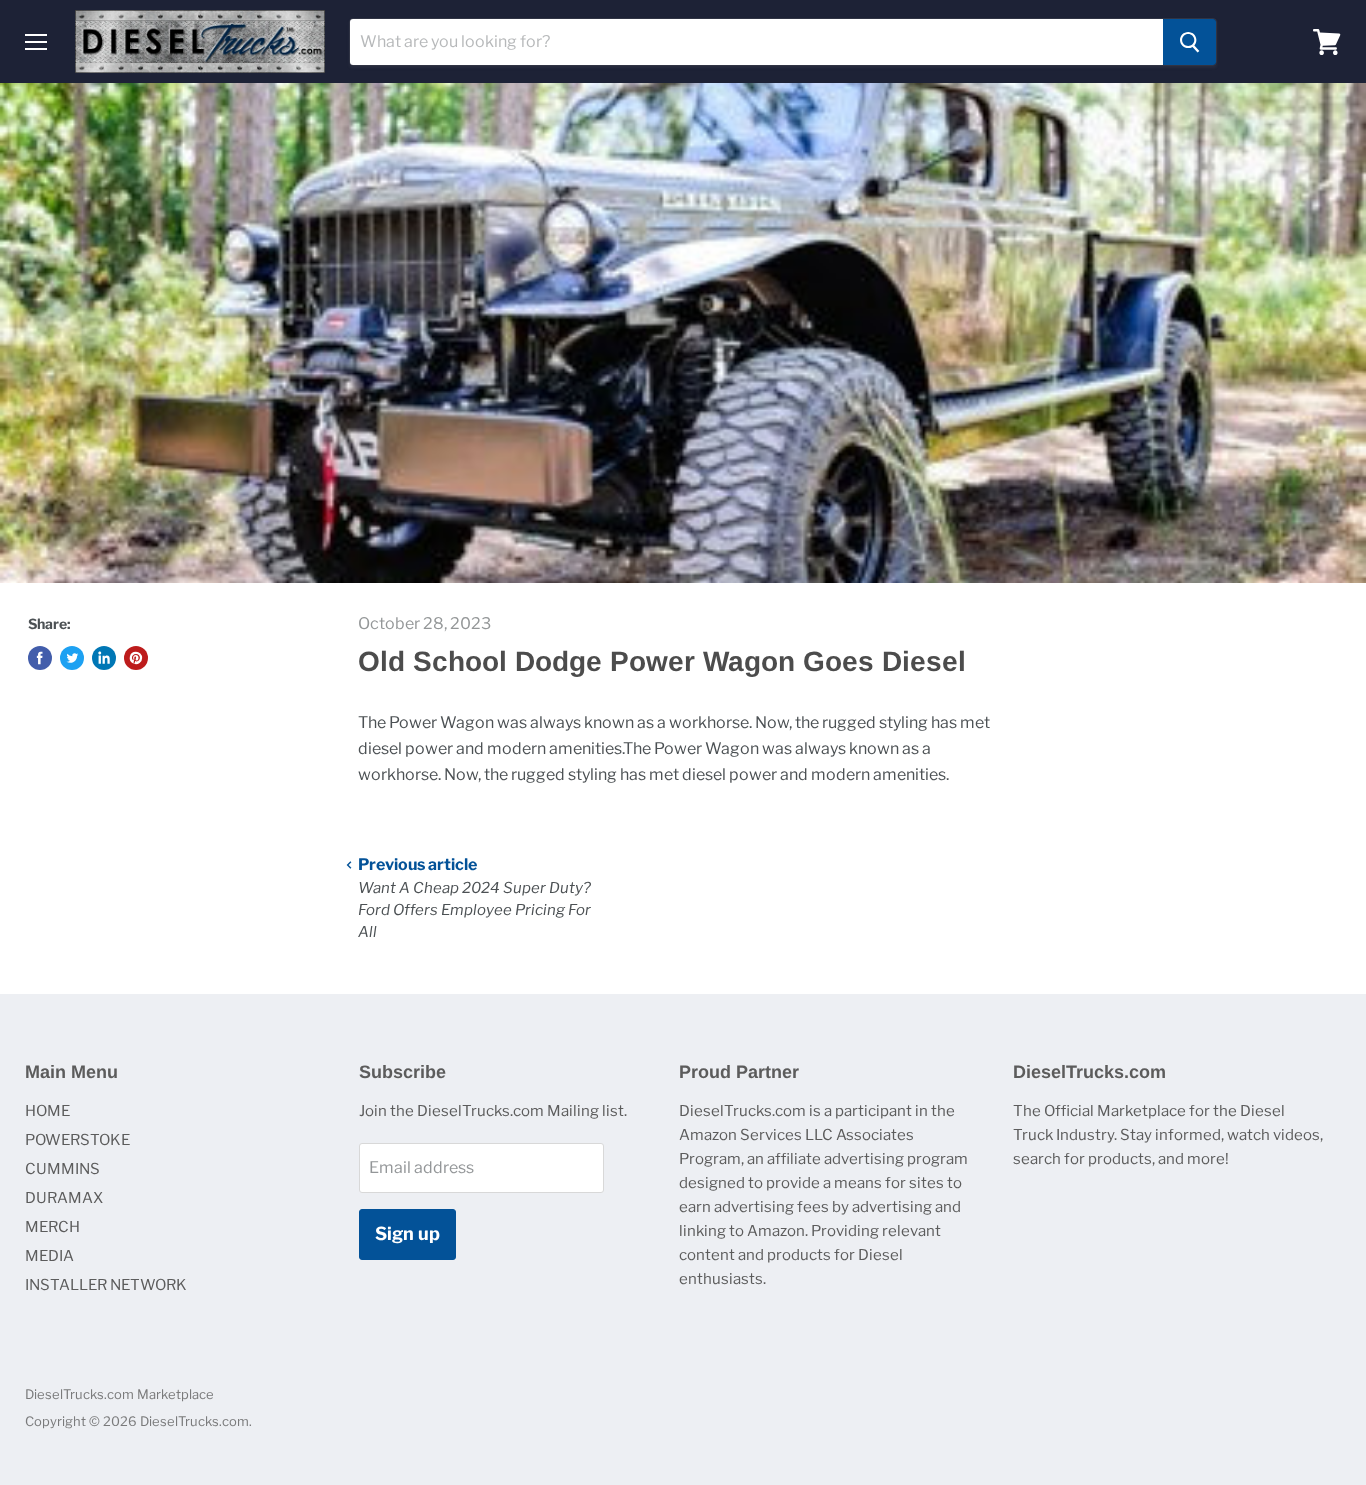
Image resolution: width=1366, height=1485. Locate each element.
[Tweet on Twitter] (72, 658)
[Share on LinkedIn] (104, 658)
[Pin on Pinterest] (136, 658)
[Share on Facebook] (40, 658)
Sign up (407, 1233)
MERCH (52, 1227)
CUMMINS (62, 1169)
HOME (47, 1111)
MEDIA (49, 1256)
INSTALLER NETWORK (106, 1285)
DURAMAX (64, 1198)
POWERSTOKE (77, 1140)
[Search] (1189, 42)
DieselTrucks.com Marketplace (119, 1394)
